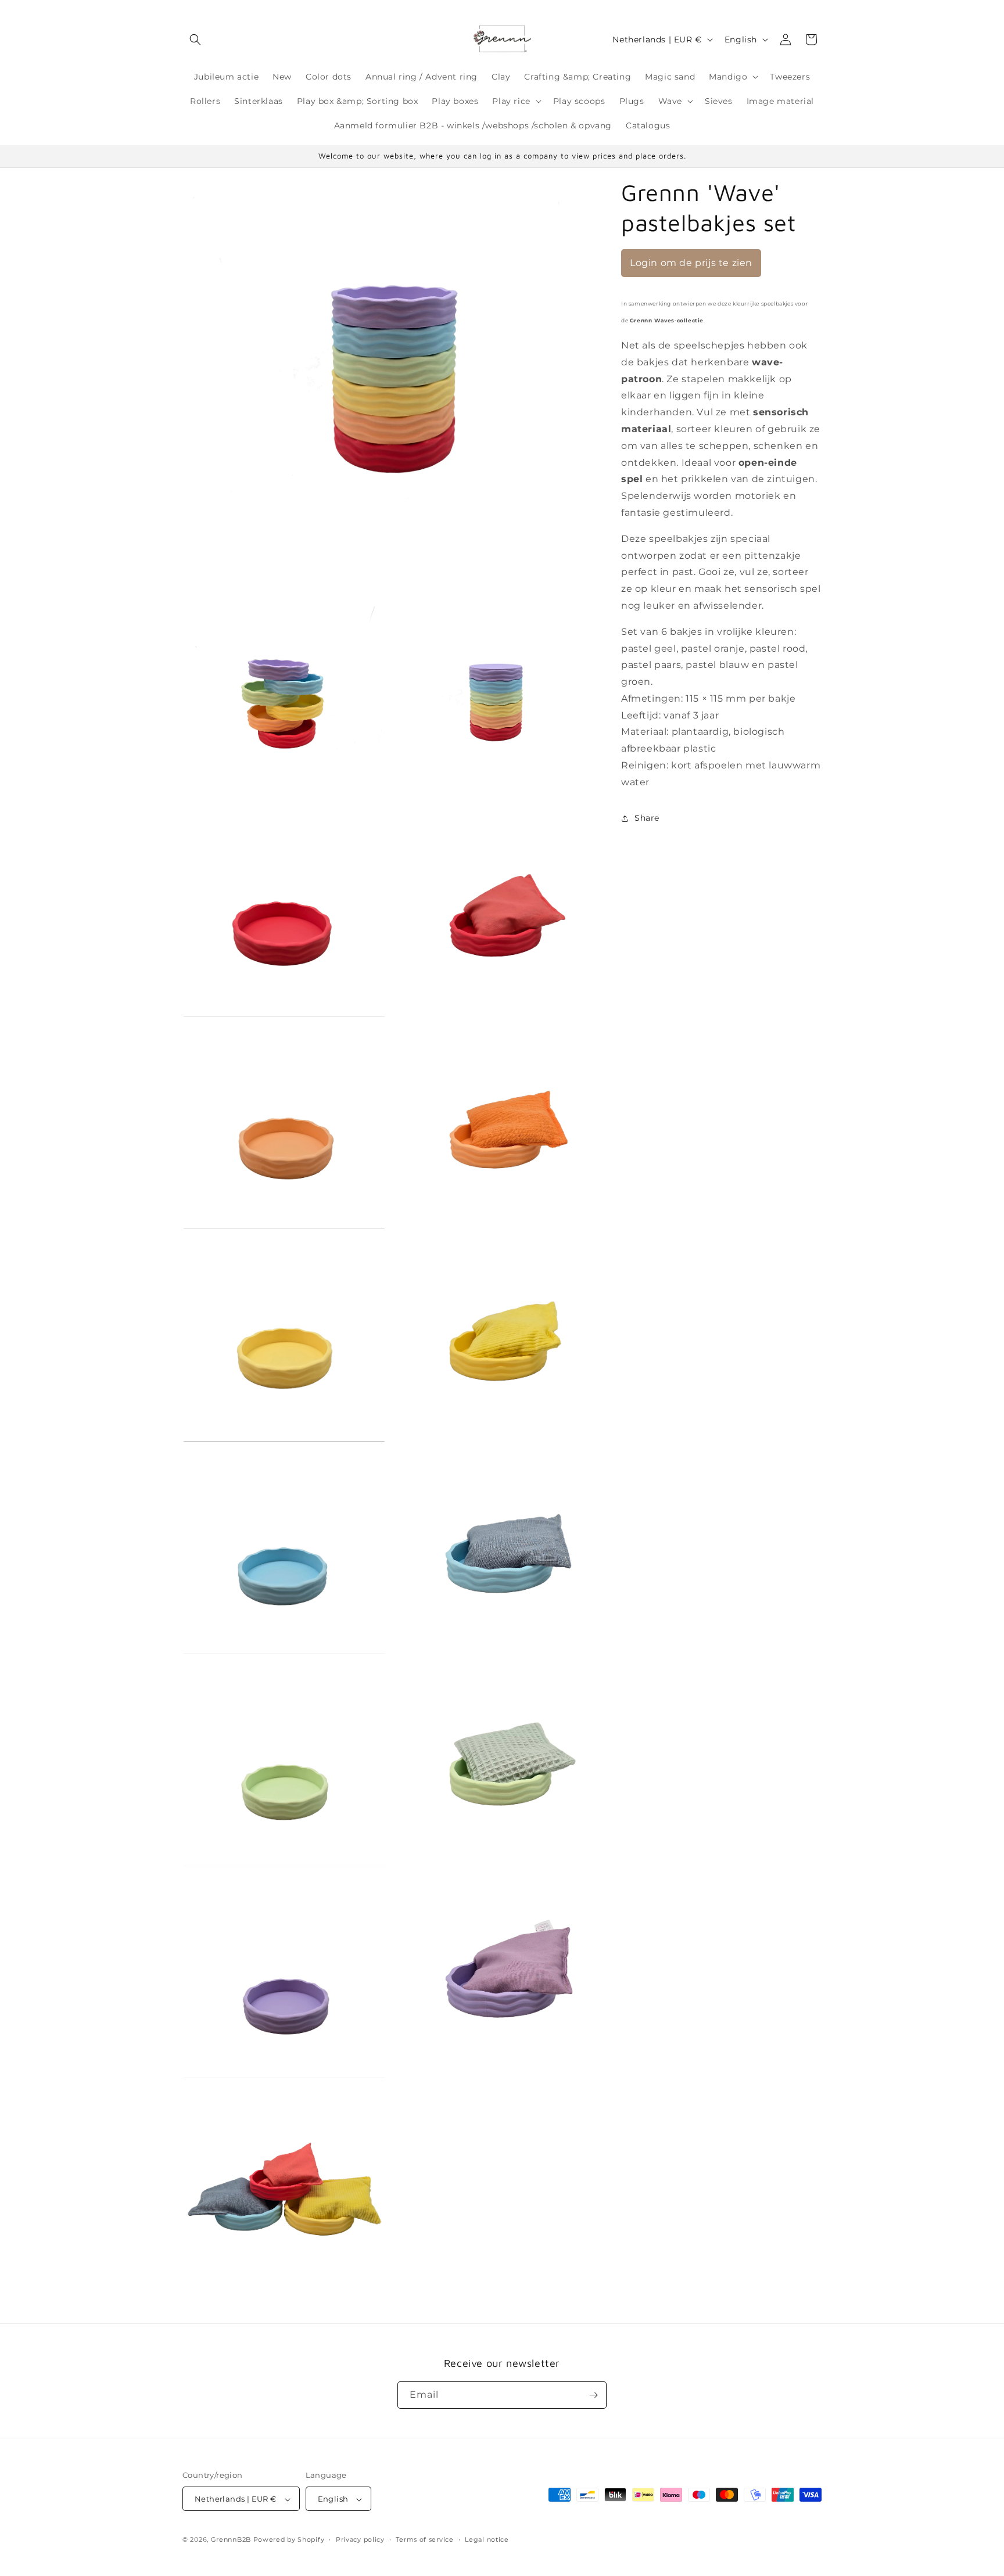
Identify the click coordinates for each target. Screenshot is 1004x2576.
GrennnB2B (231, 2540)
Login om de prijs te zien (691, 263)
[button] (195, 39)
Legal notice (487, 2539)
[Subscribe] (593, 2395)
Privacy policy (360, 2539)
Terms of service (424, 2539)
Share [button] (647, 818)
